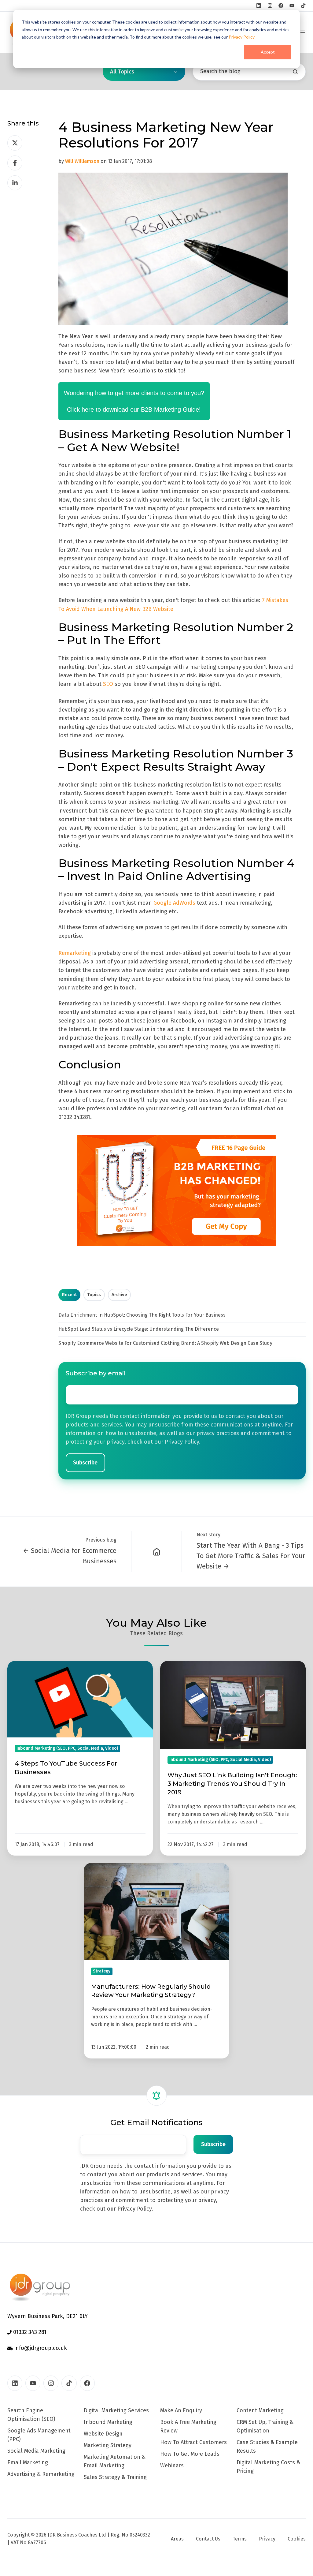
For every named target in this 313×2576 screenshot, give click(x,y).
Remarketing (75, 953)
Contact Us (208, 2539)
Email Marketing (28, 2462)
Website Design (103, 2434)
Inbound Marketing (108, 2422)
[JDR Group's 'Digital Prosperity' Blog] (157, 1551)
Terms (240, 2539)
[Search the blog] (295, 72)
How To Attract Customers (193, 2442)
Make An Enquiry (181, 2410)
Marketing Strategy (108, 2445)
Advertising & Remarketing (41, 2474)
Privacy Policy (242, 37)
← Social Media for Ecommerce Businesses (70, 1556)
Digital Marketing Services (116, 2410)
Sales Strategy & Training (115, 2477)
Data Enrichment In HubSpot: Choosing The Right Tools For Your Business (142, 1315)
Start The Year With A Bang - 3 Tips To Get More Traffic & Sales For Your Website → (251, 1556)
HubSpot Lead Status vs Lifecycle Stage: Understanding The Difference (139, 1329)
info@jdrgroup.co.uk (40, 2348)
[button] (303, 32)
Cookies (297, 2539)
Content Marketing (260, 2410)
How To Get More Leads (190, 2454)
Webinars (172, 2466)
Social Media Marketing (36, 2451)
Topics (94, 1295)
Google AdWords (174, 903)
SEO (108, 684)
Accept (268, 52)
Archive (119, 1295)
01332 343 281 (29, 2332)
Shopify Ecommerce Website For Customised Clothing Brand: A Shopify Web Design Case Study (165, 1343)
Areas (177, 2539)
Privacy (267, 2539)
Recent (69, 1295)
